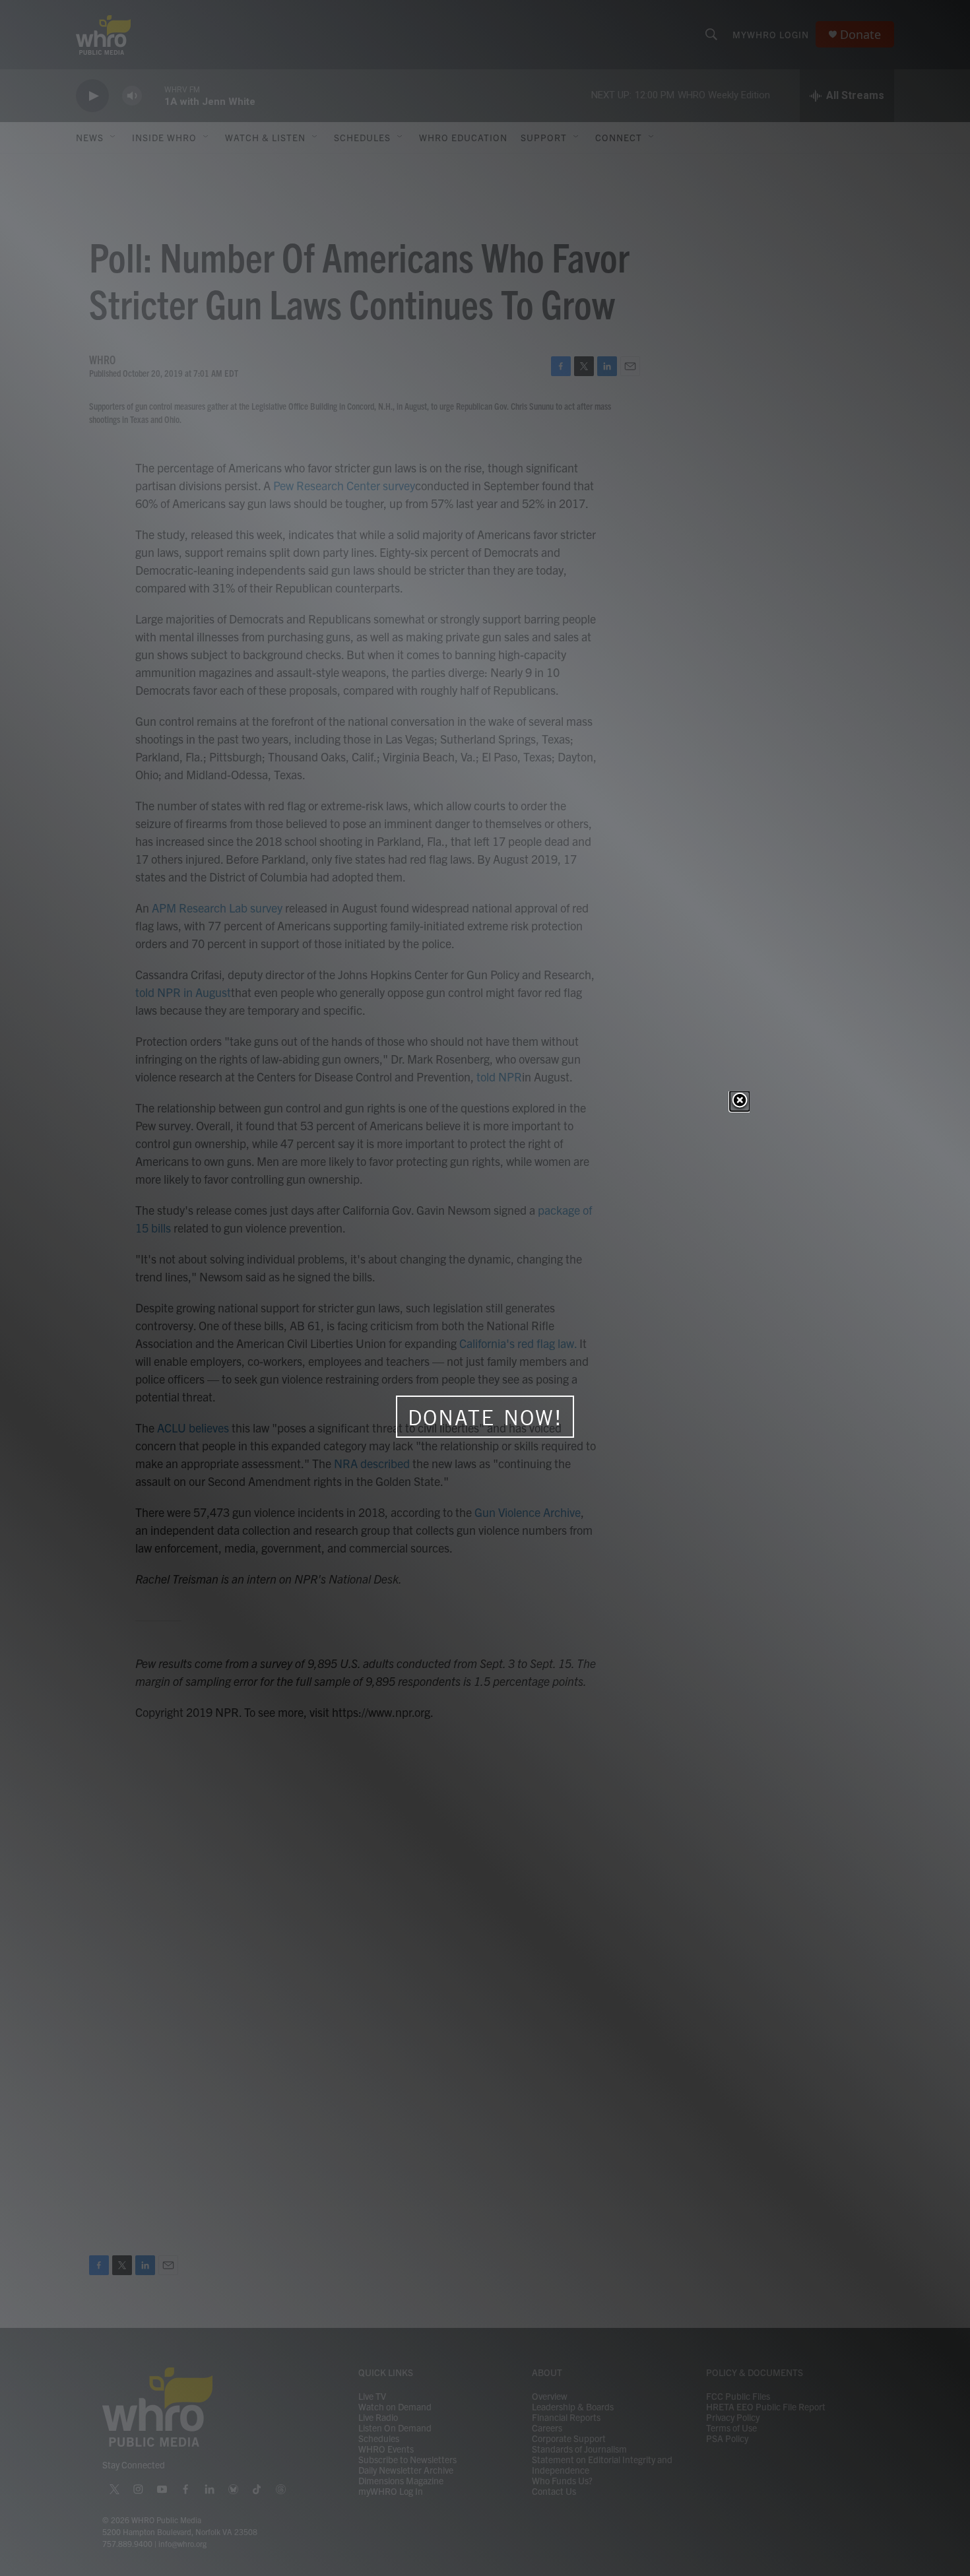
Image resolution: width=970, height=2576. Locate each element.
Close (740, 1101)
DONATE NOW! (485, 1417)
